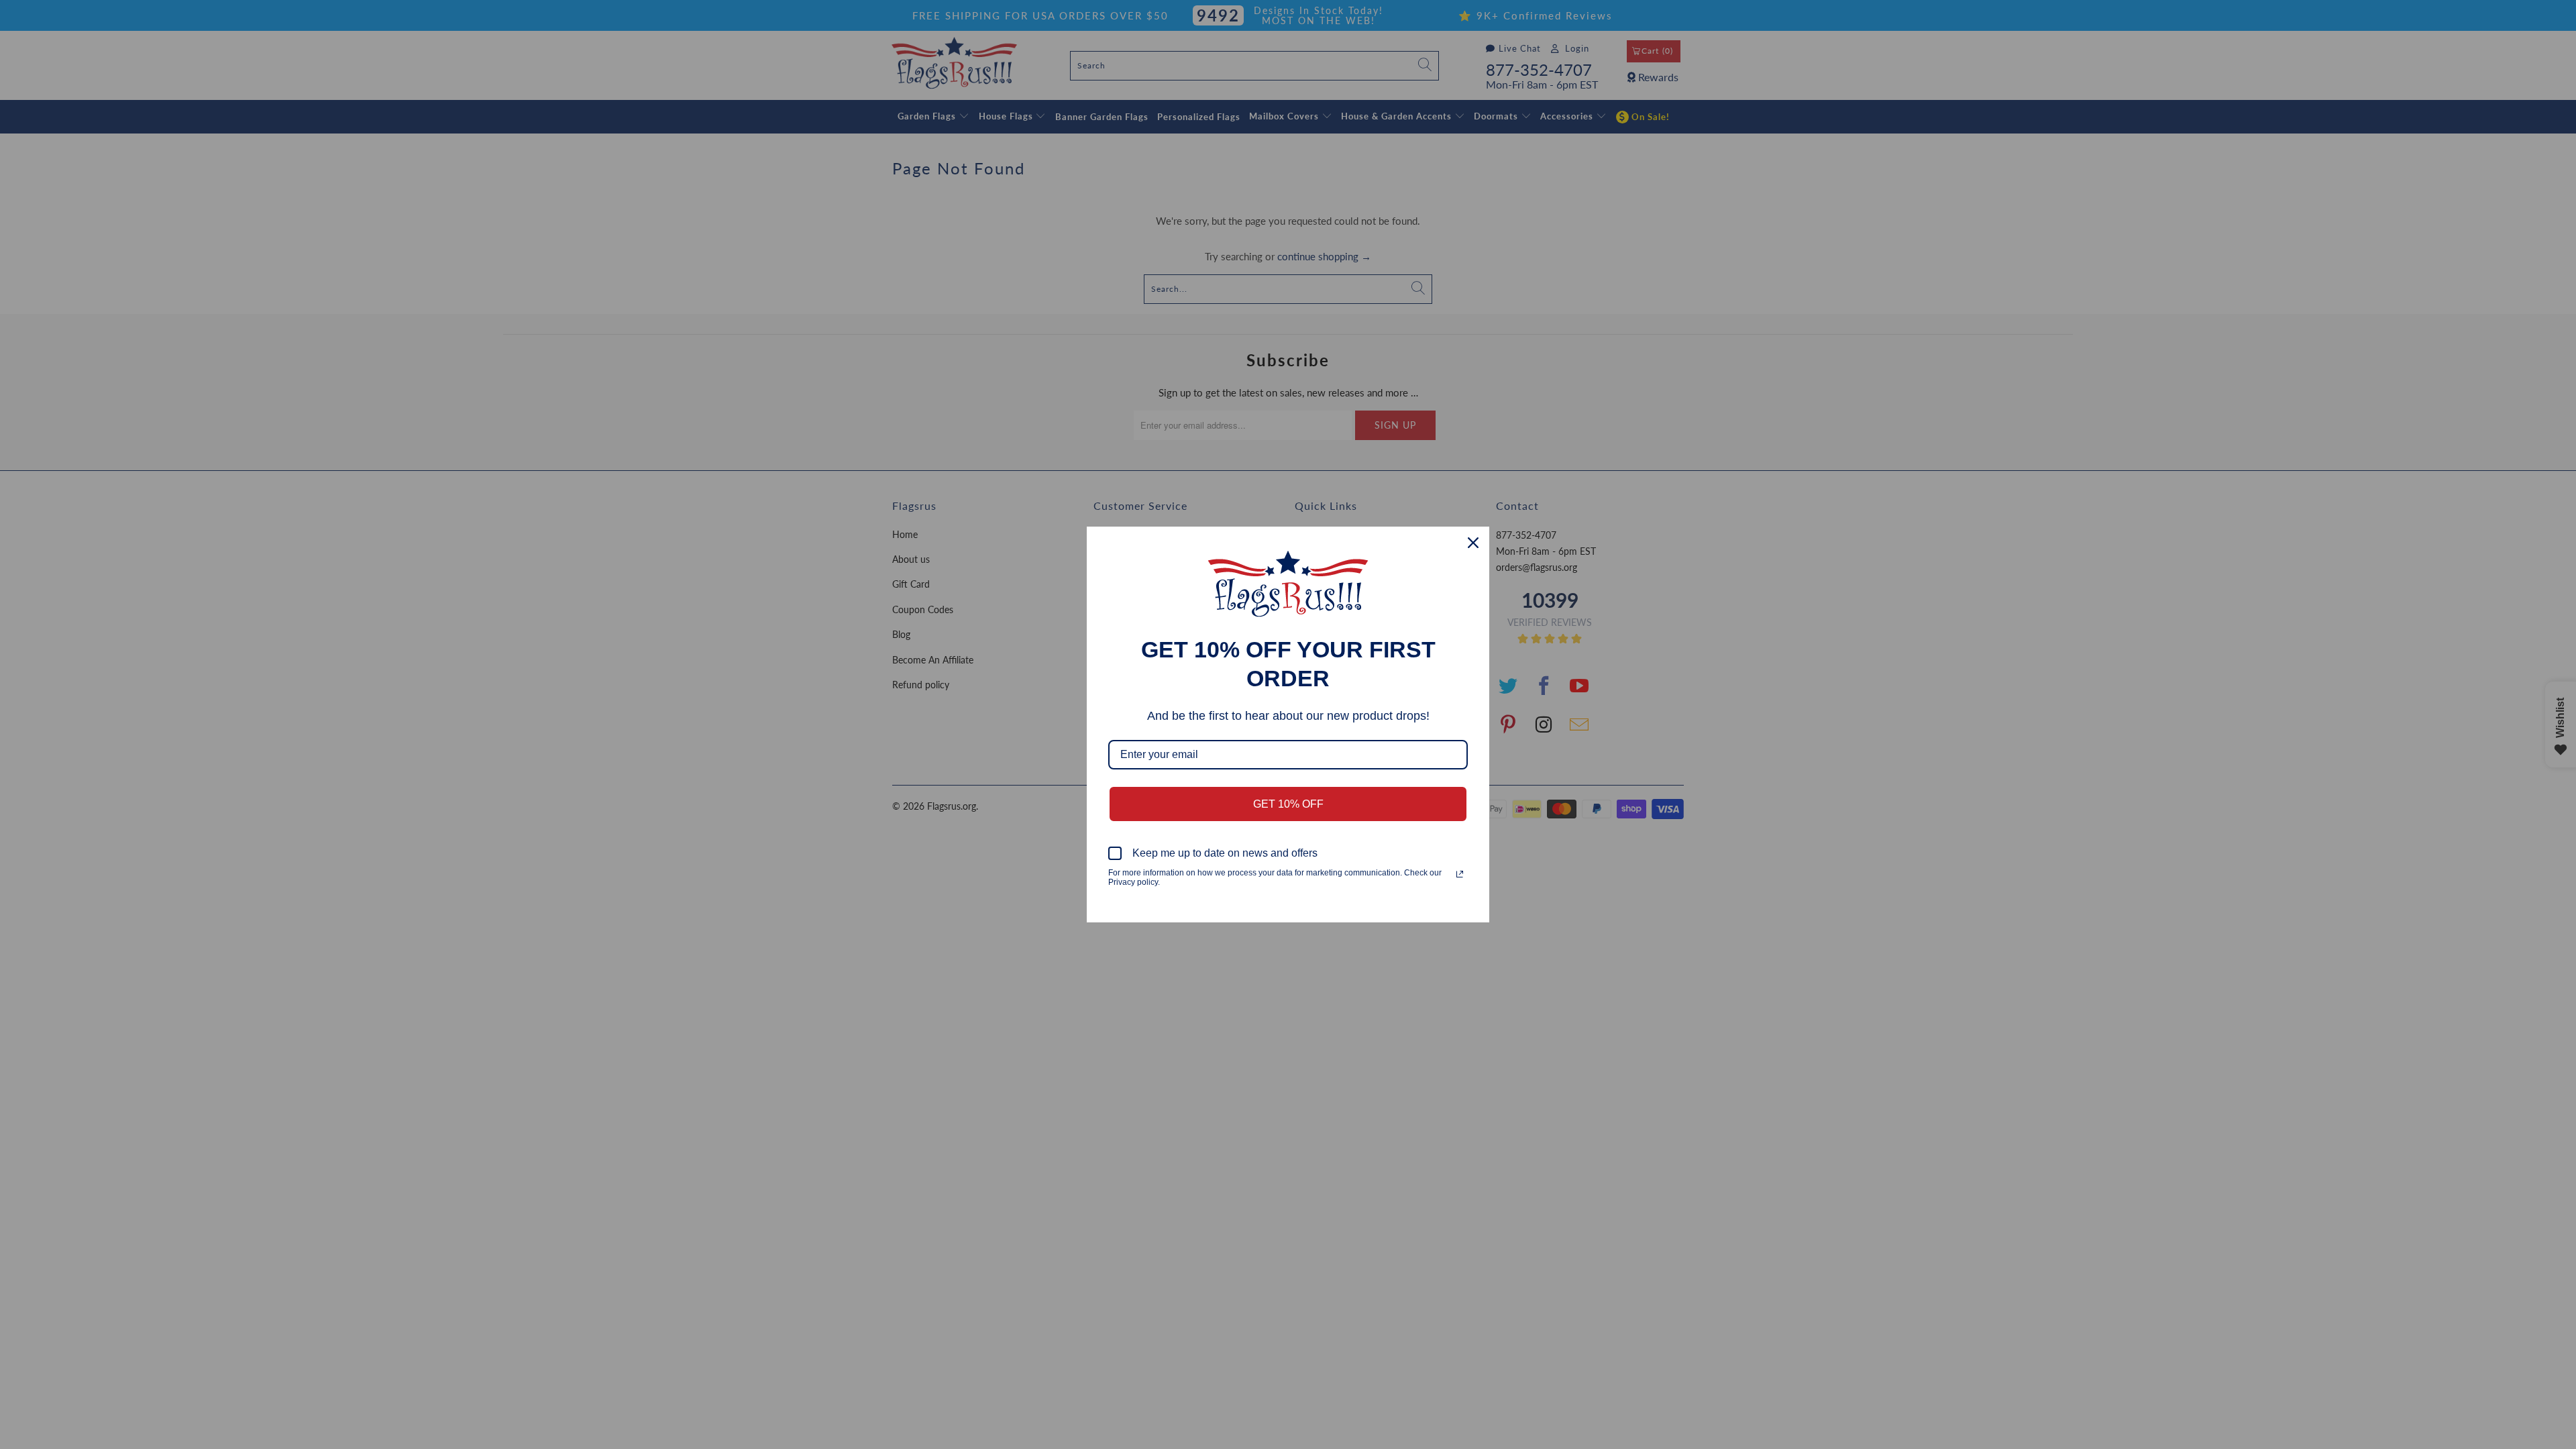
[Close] (1473, 543)
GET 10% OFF (1288, 804)
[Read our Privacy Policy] (1460, 874)
